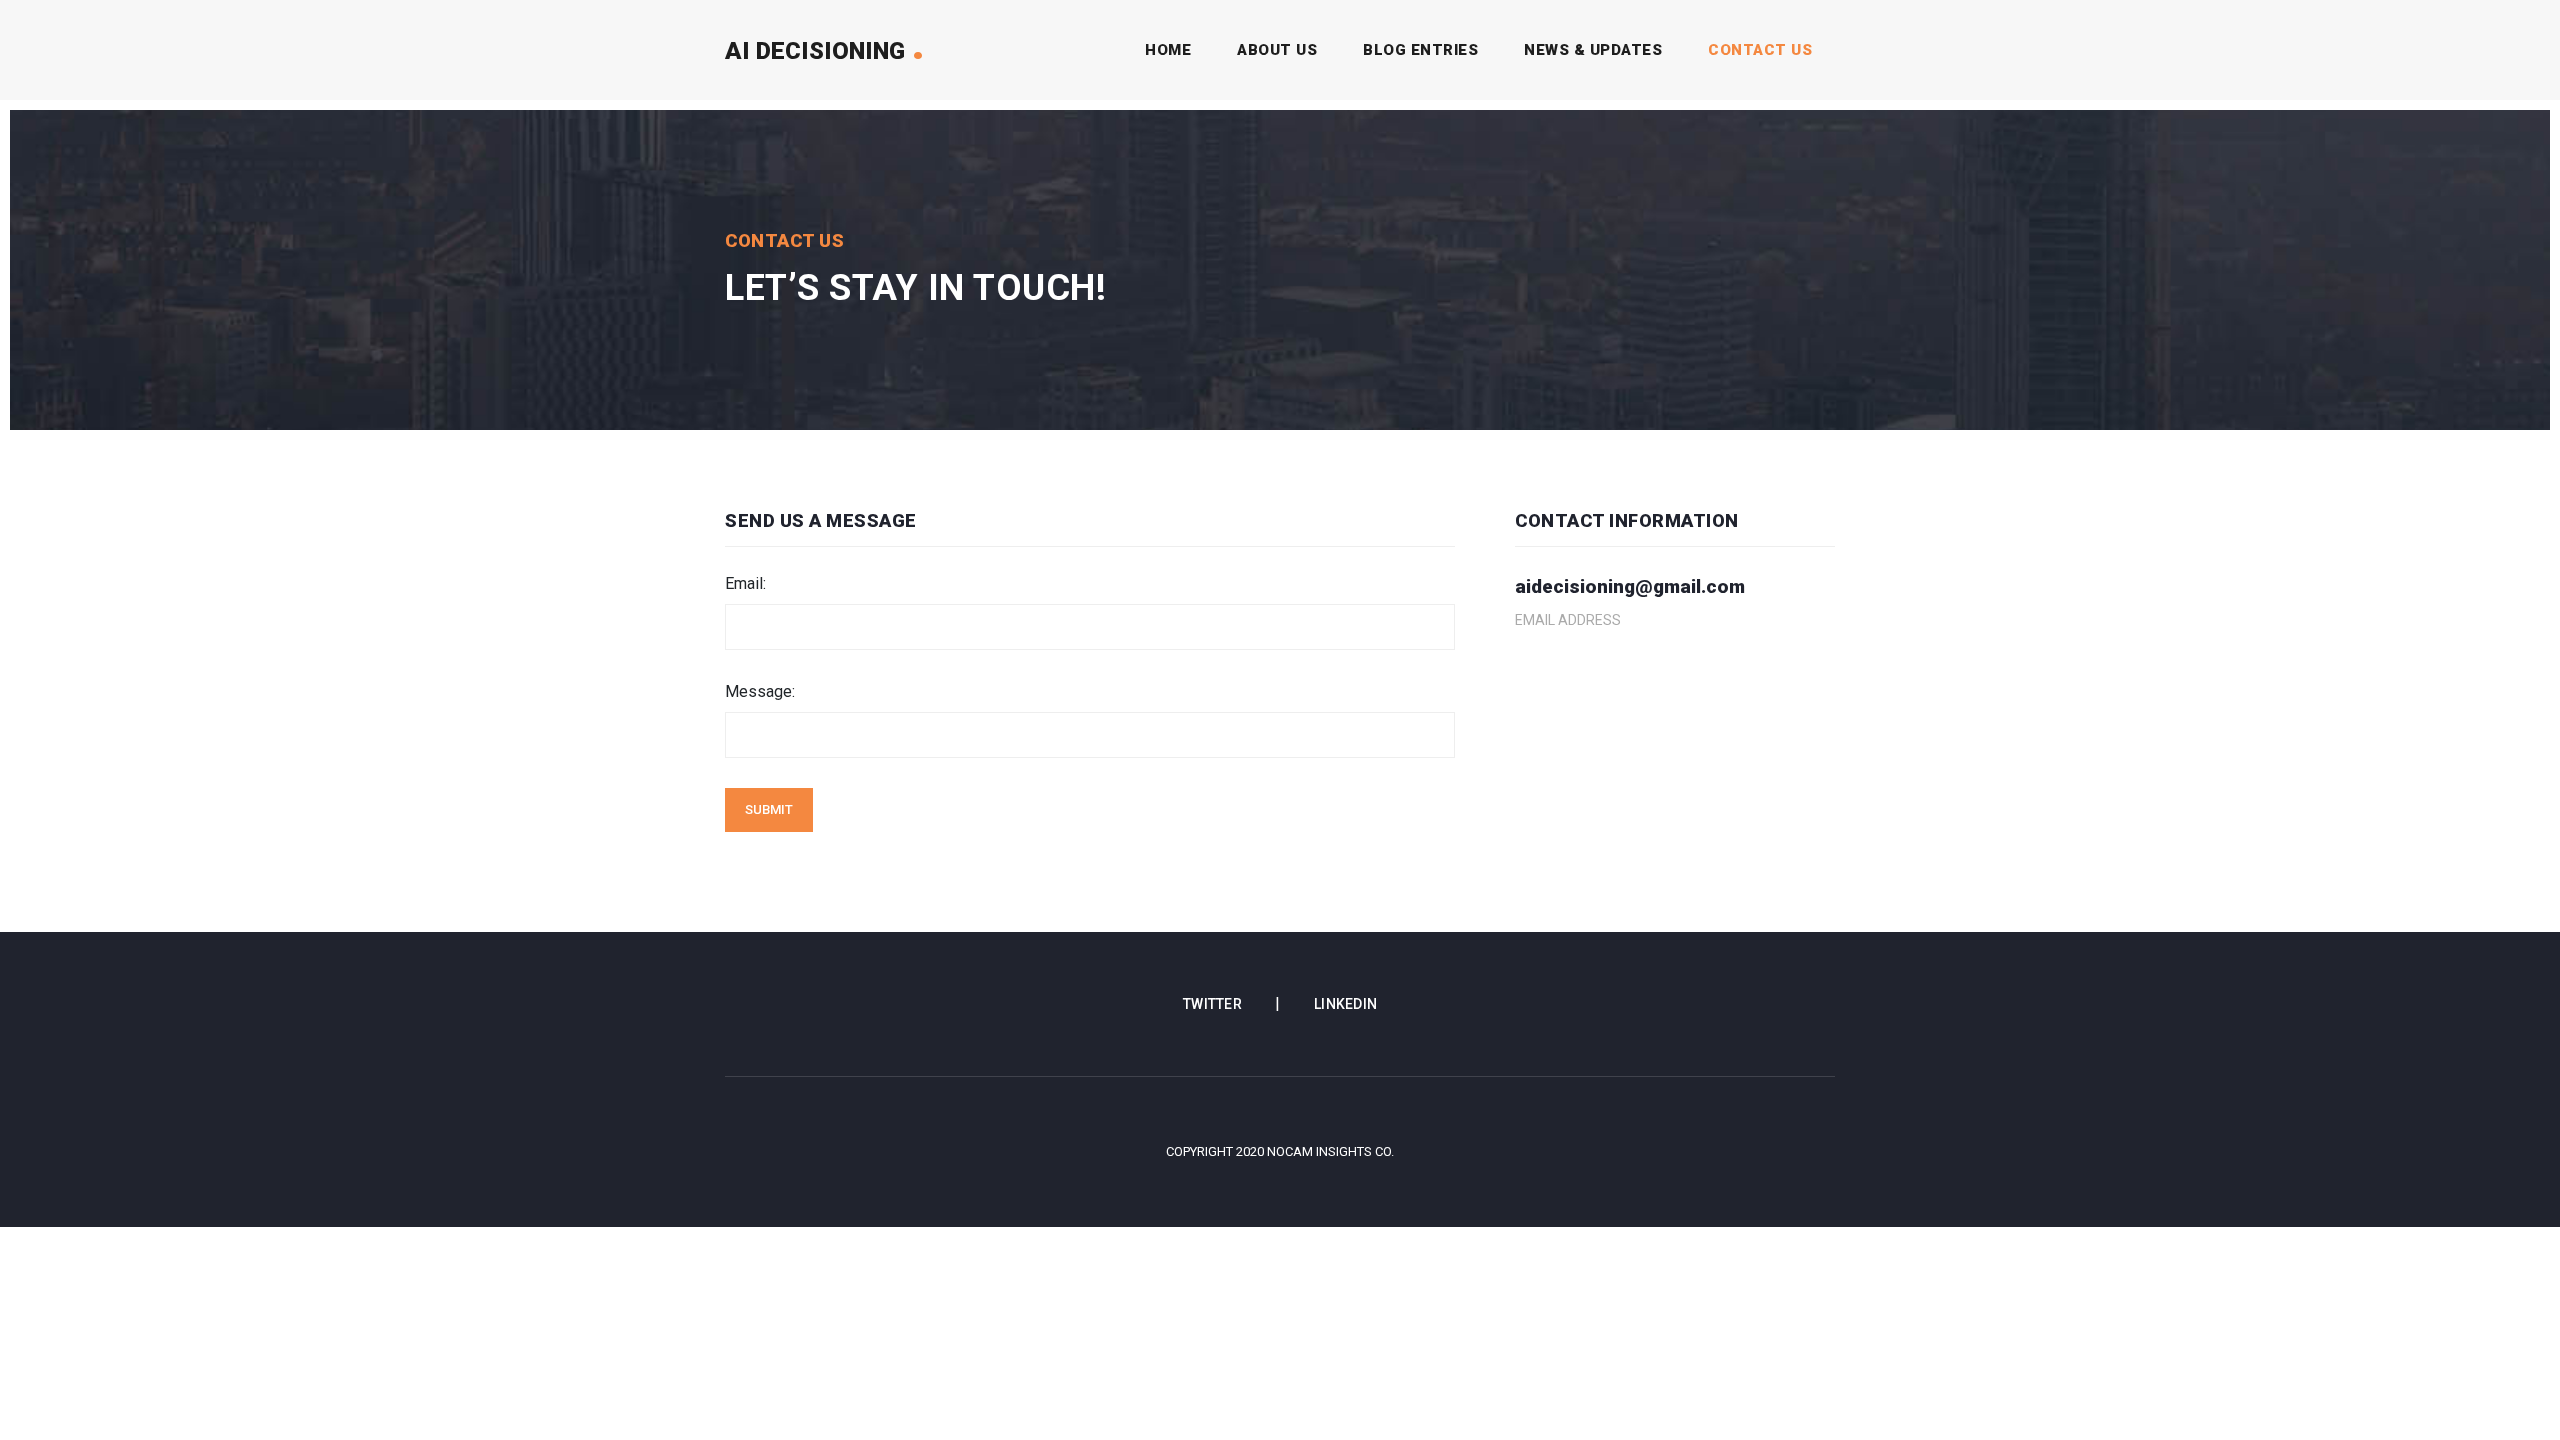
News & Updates (1593, 50)
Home (1172, 50)
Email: (745, 583)
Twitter (1214, 1004)
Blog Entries (1420, 50)
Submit (769, 809)
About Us (1277, 50)
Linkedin (1345, 1004)
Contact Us (1760, 50)
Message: (760, 691)
